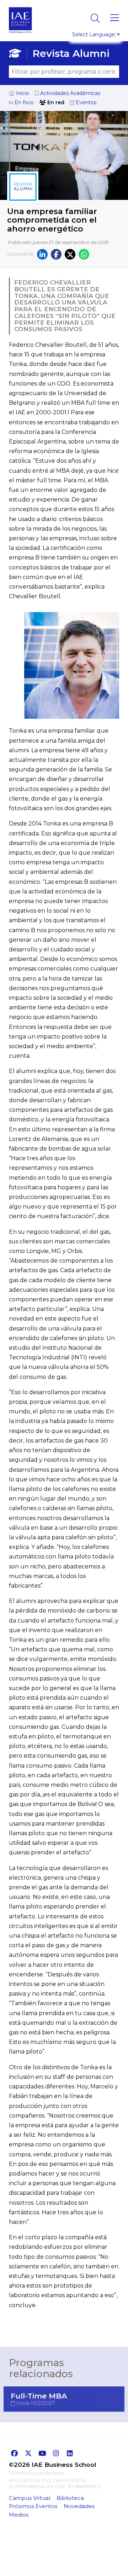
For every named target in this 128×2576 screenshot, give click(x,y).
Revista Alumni (71, 53)
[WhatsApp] (84, 254)
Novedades (79, 2506)
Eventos (85, 102)
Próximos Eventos (33, 2506)
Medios (19, 2515)
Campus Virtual (30, 2498)
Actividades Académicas (70, 93)
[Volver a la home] (20, 35)
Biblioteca (70, 2498)
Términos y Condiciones (36, 2473)
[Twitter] (70, 254)
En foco (23, 102)
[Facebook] (56, 254)
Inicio (22, 93)
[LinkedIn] (42, 254)
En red (55, 102)
